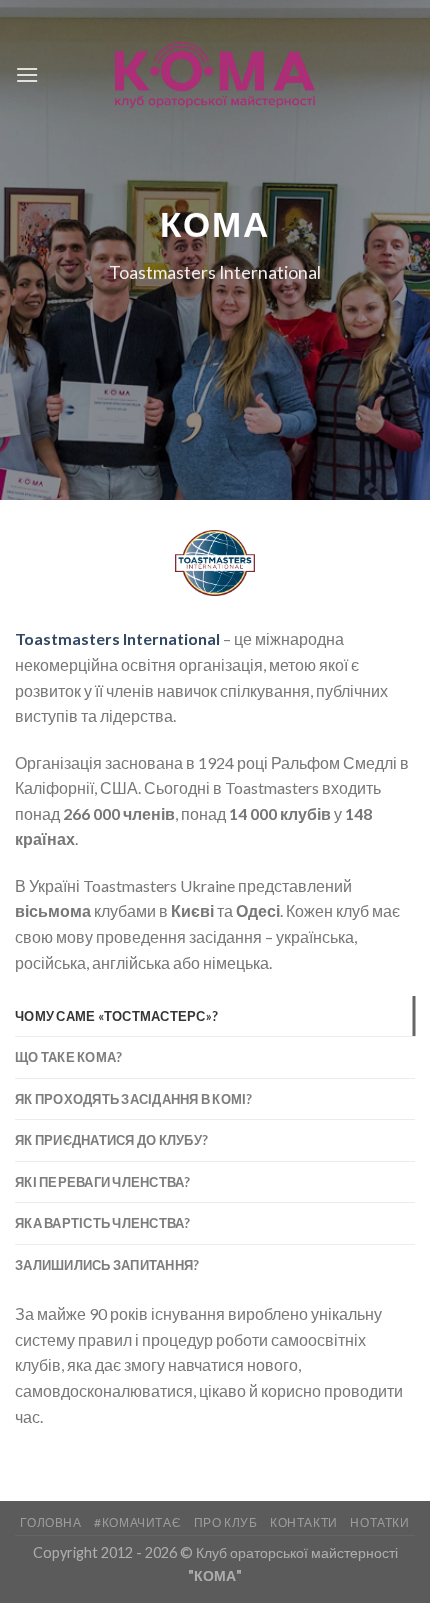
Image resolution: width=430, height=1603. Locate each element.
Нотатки (379, 1522)
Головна (50, 1522)
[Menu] (27, 74)
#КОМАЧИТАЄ (137, 1522)
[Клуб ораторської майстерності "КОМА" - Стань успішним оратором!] (215, 75)
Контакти (304, 1522)
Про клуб (226, 1522)
